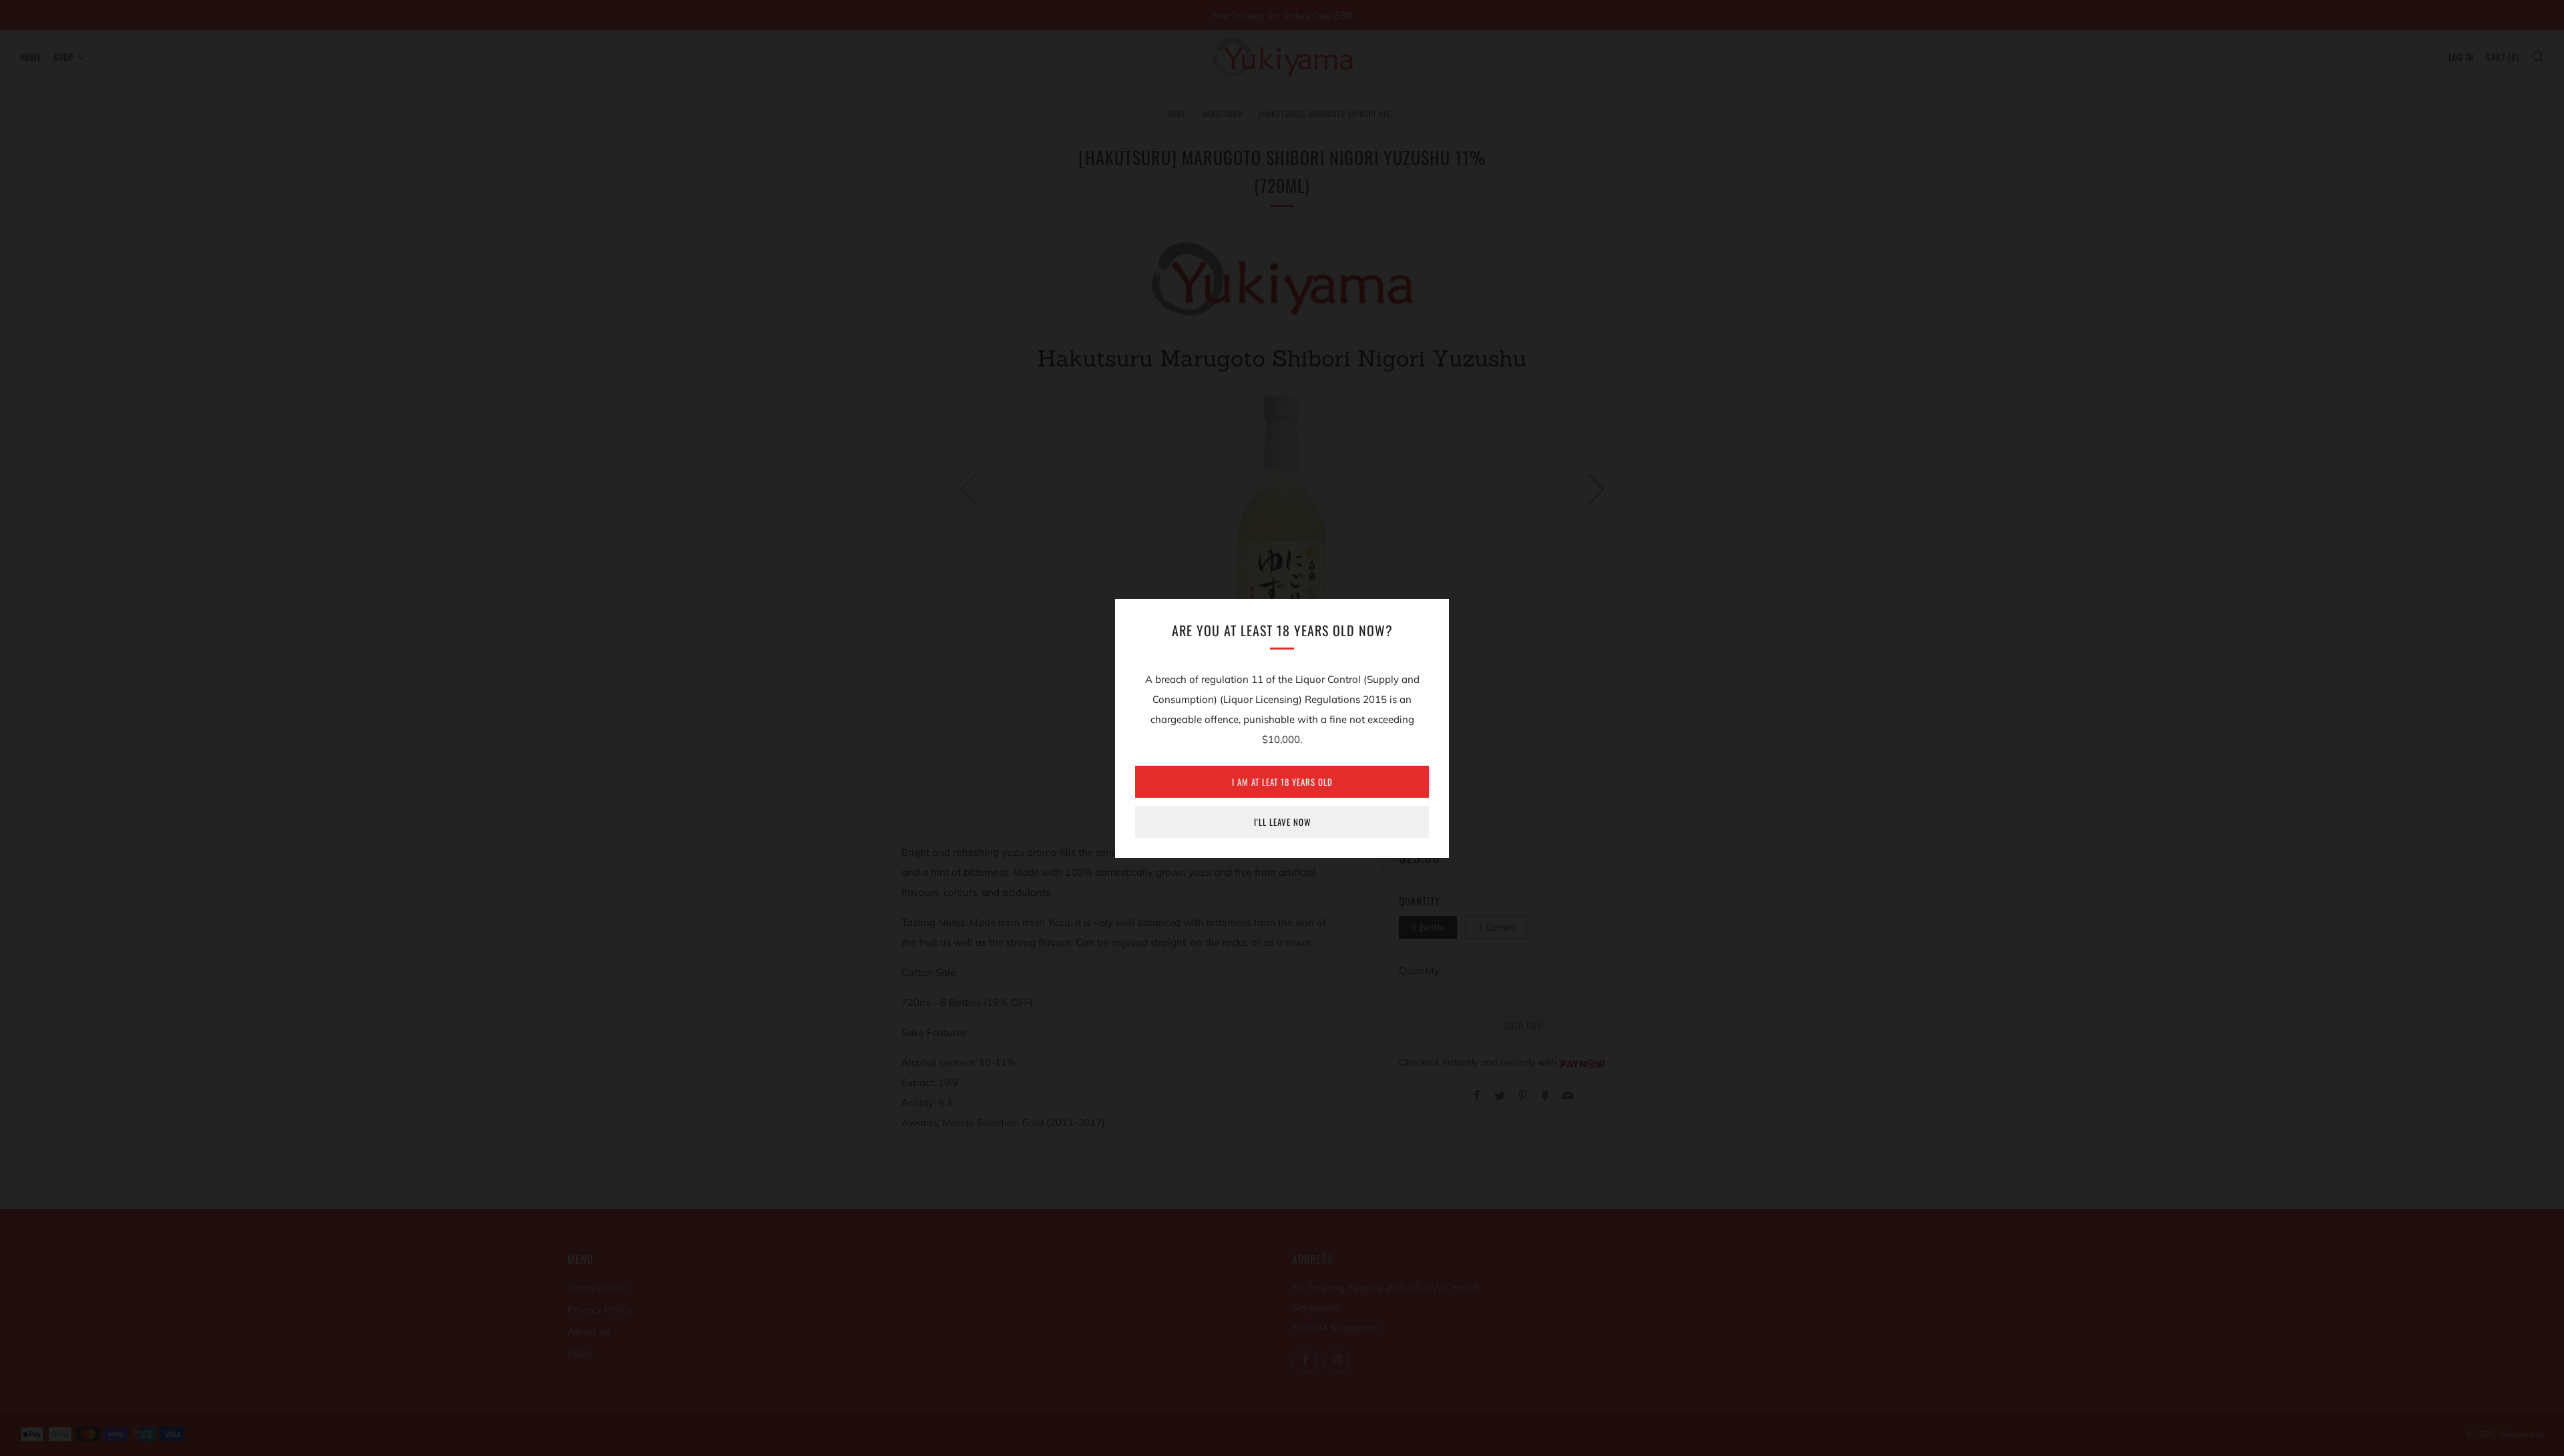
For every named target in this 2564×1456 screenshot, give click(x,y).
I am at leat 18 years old (1282, 782)
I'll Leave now (1282, 822)
